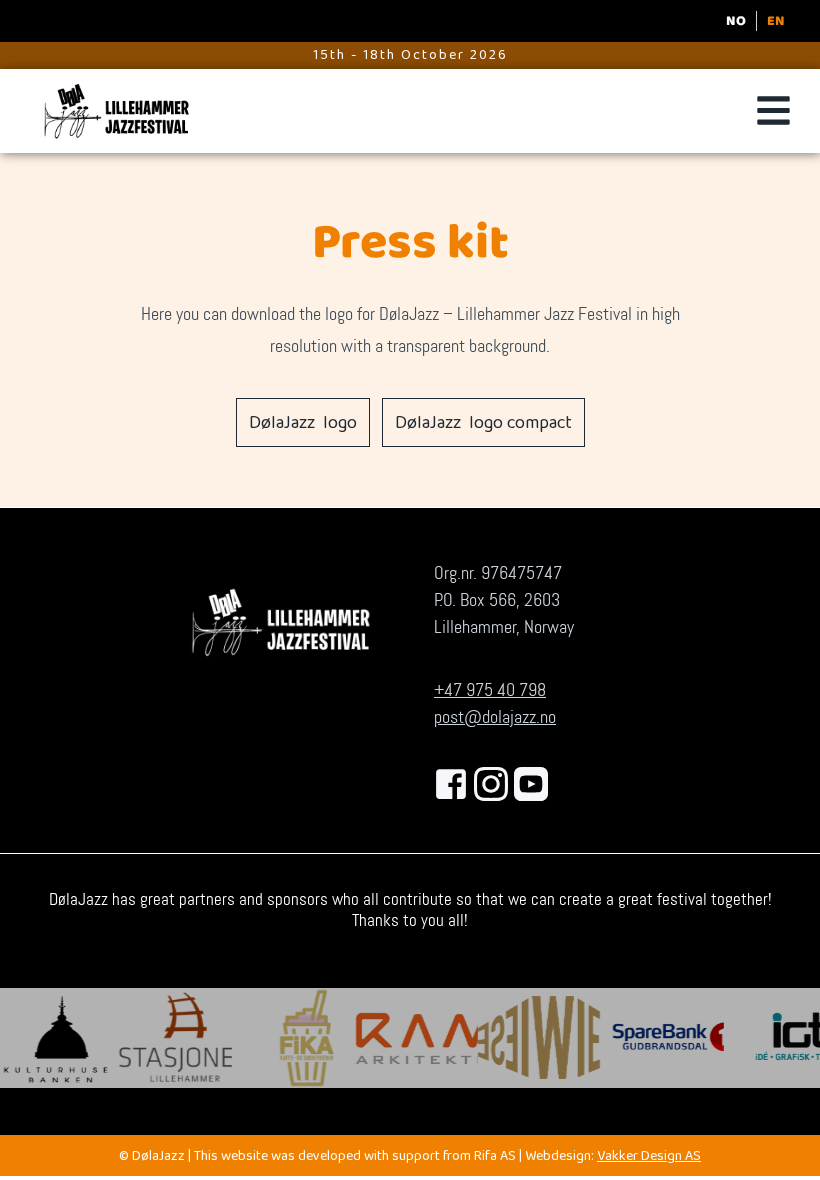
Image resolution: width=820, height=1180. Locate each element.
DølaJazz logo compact (483, 425)
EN (776, 21)
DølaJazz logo (303, 425)
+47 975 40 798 (490, 690)
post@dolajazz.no (495, 717)
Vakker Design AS (649, 1157)
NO (736, 21)
